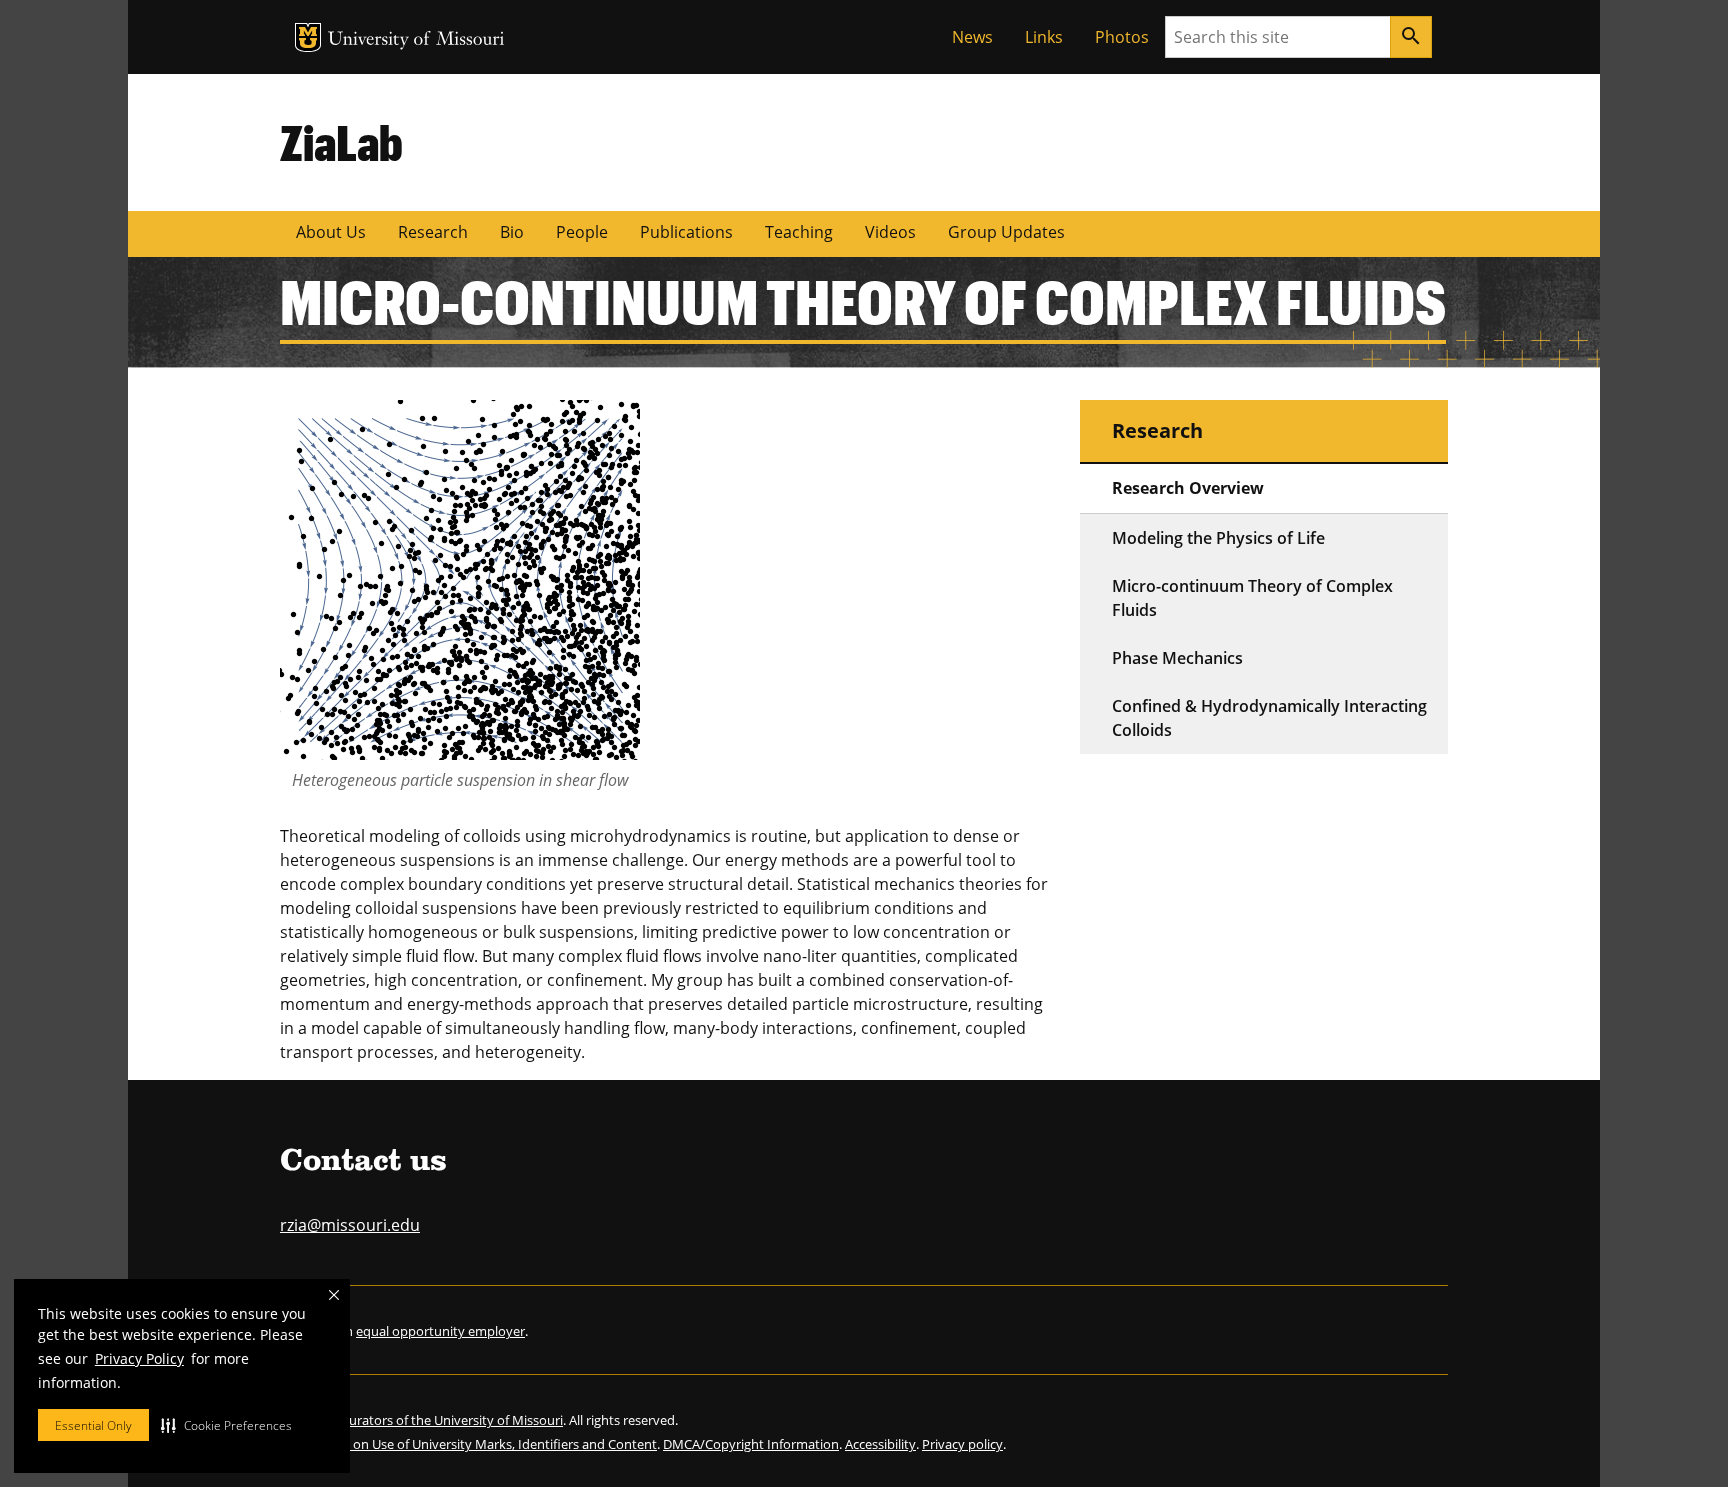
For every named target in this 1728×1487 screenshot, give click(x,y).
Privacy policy (962, 1444)
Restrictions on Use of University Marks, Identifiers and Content (468, 1444)
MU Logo (308, 37)
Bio (512, 232)
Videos (890, 232)
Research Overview (1188, 488)
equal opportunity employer (440, 1331)
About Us (331, 232)
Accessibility (880, 1444)
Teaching (799, 232)
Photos (1122, 37)
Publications (686, 232)
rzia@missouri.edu (350, 1225)
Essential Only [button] (93, 1425)
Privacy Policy (139, 1358)
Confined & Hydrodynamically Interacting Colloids (1269, 718)
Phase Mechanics (1177, 658)
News (972, 37)
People (582, 232)
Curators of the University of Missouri (452, 1420)
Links (1044, 37)
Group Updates (1006, 232)
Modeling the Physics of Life (1218, 538)
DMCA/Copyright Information (751, 1444)
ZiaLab (341, 142)
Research (433, 232)
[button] (226, 1425)
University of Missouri (416, 40)
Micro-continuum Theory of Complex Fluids (1252, 598)
